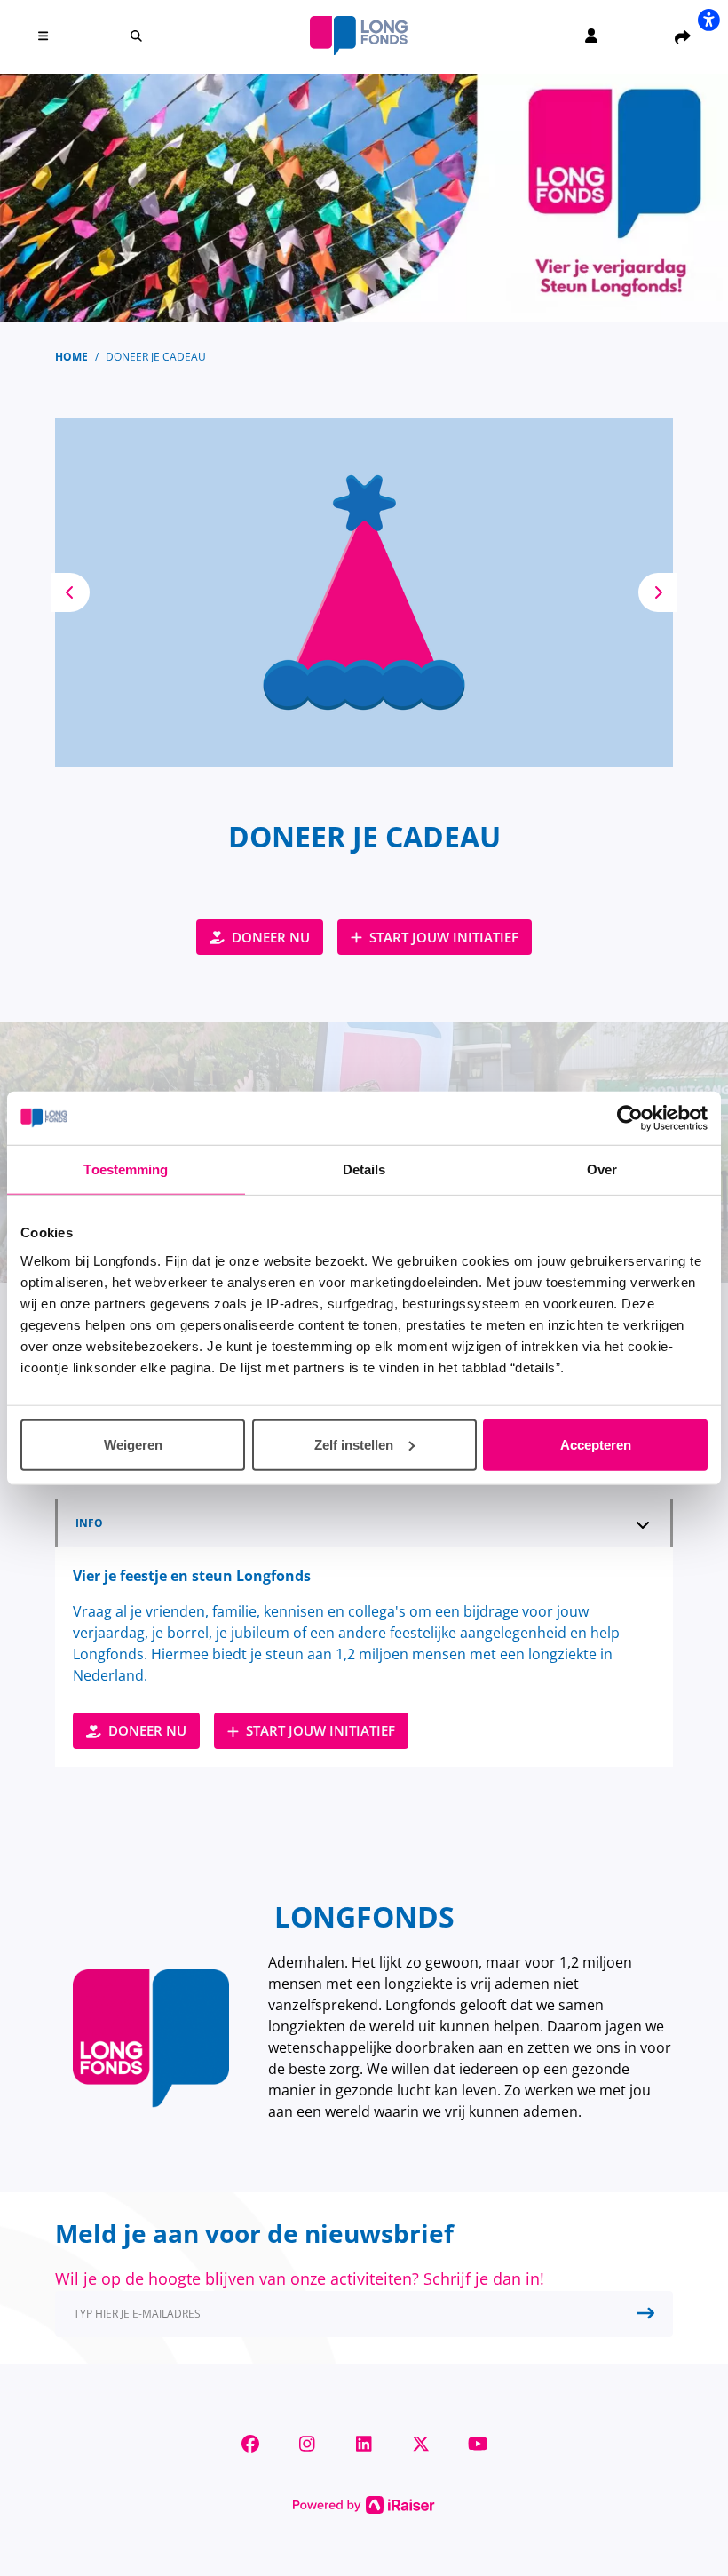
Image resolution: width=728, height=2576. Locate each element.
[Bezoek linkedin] (364, 2444)
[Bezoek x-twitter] (421, 2444)
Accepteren (596, 1444)
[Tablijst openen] (643, 1524)
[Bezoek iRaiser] (364, 2503)
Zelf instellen (354, 1444)
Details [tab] (364, 1169)
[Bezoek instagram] (307, 2444)
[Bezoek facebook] (250, 2444)
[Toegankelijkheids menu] (708, 20)
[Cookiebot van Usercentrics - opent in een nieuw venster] (630, 1118)
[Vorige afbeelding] (70, 592)
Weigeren (133, 1444)
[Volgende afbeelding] (658, 592)
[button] (46, 36)
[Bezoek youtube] (478, 2444)
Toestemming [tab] (126, 1169)
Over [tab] (602, 1169)
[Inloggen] (591, 36)
